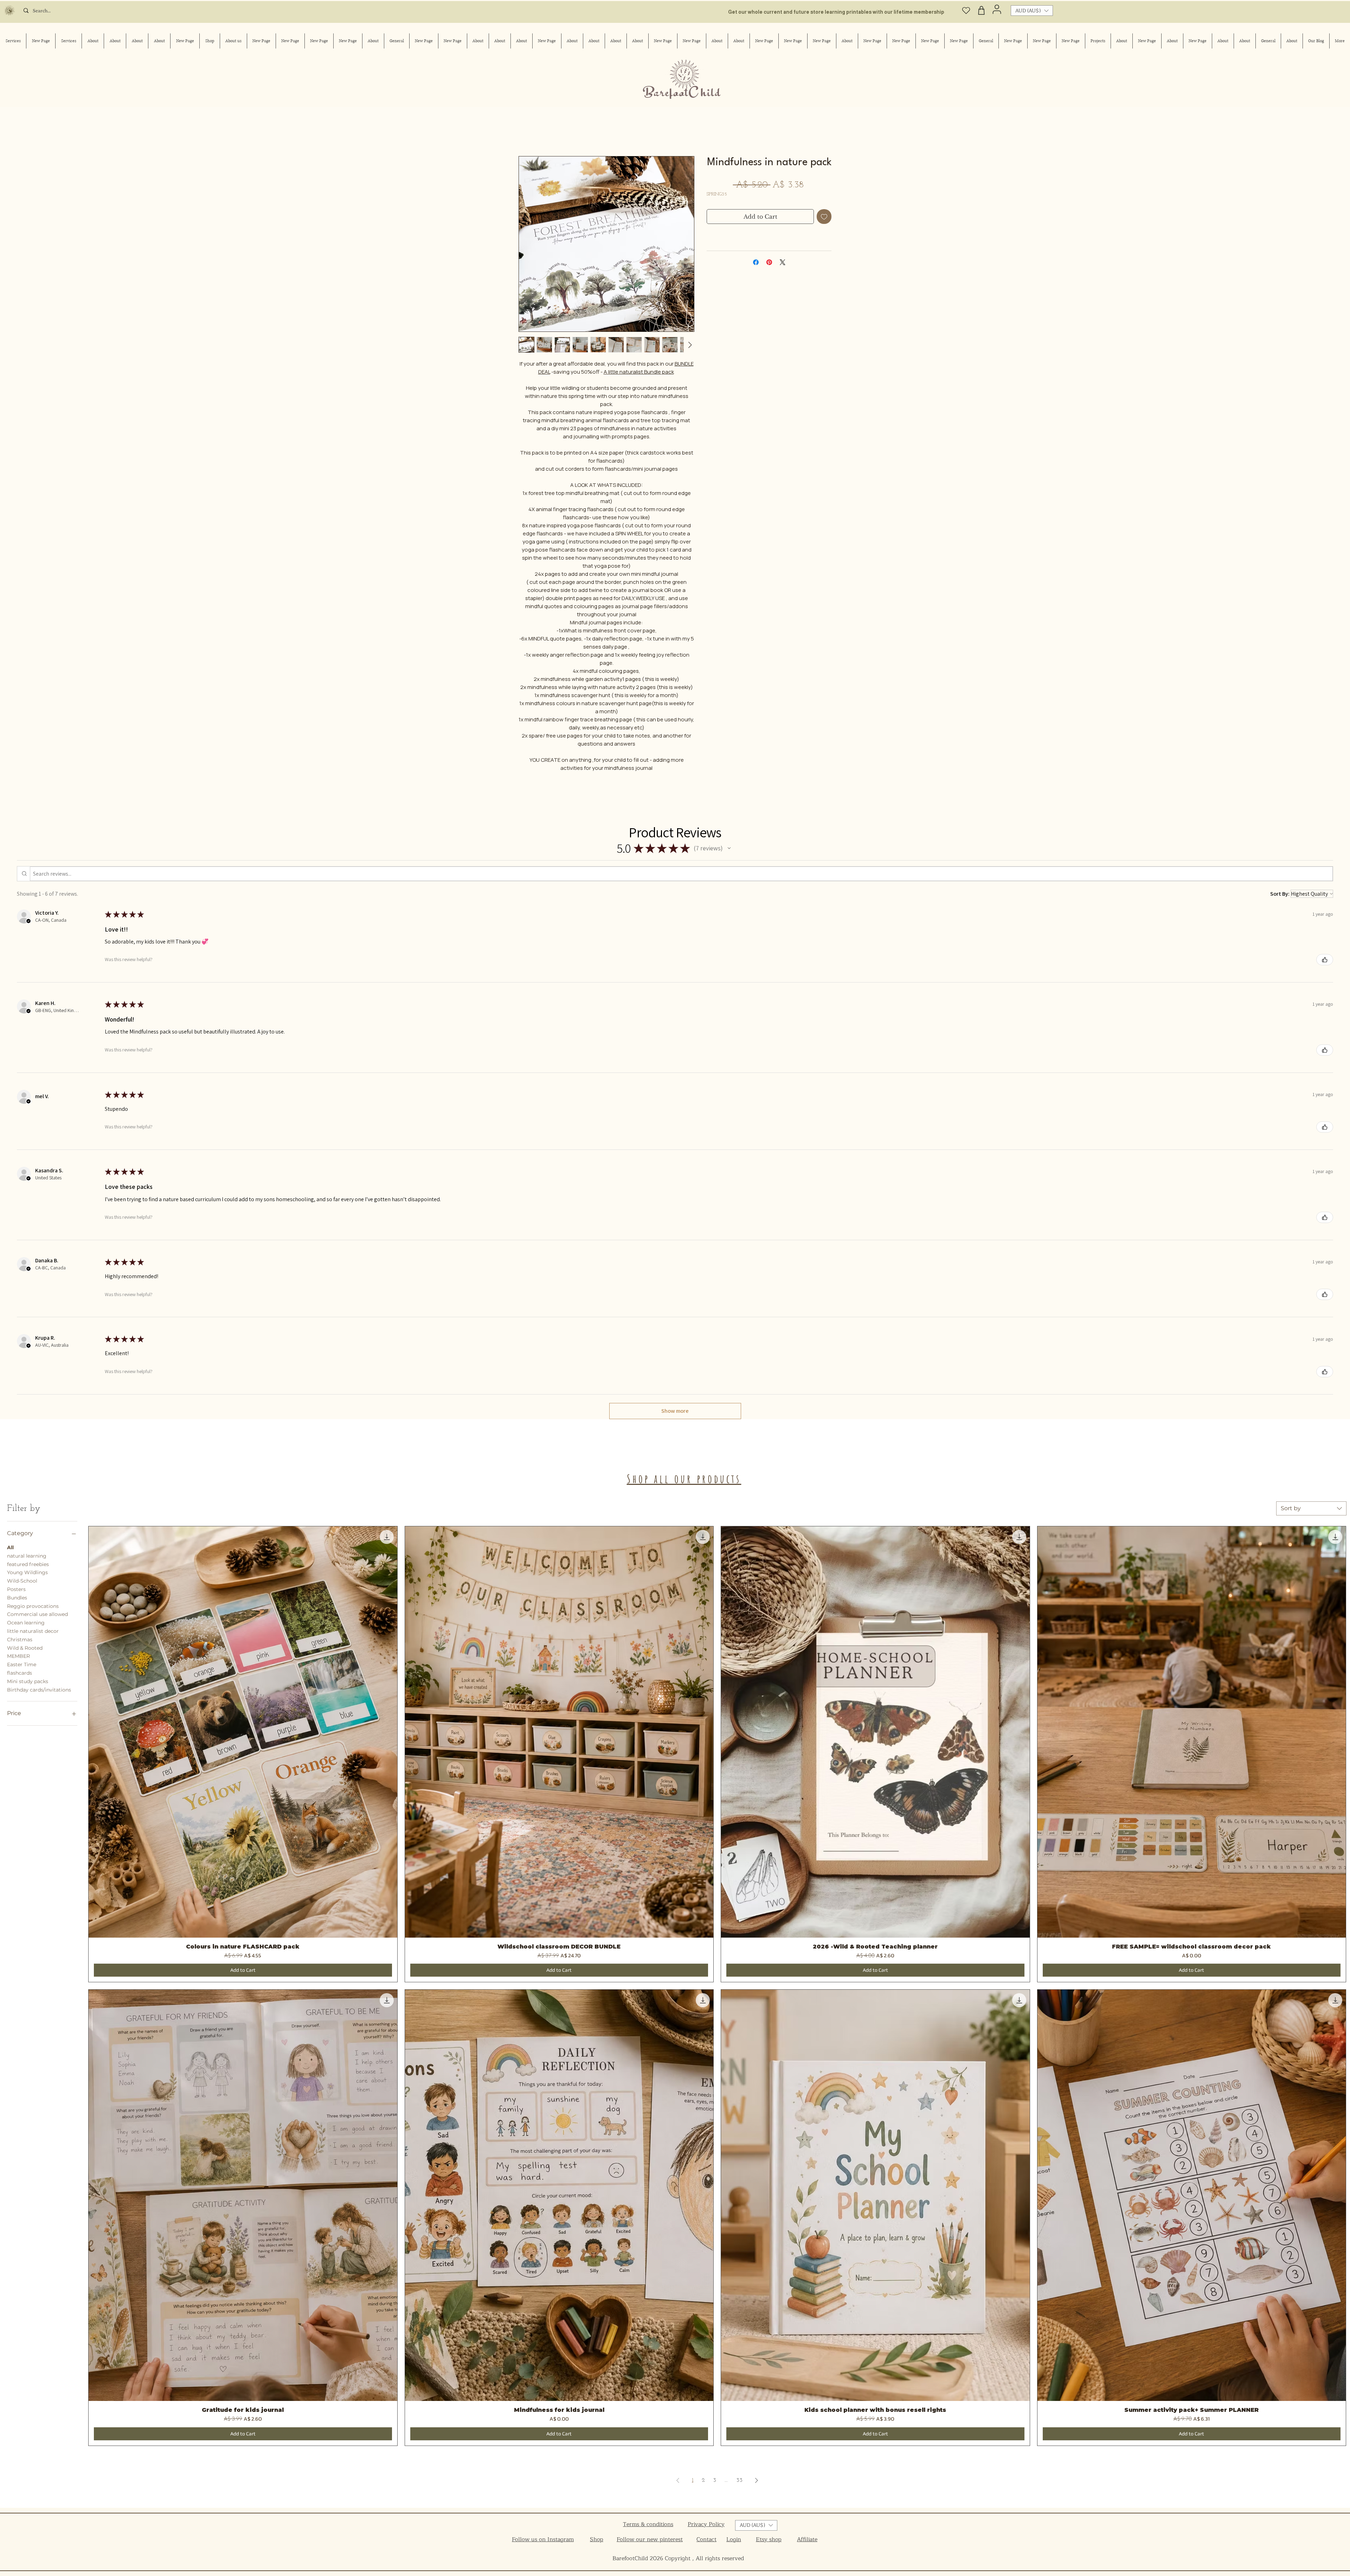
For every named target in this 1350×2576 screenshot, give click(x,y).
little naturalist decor (33, 1632)
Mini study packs (28, 1683)
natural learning (27, 1557)
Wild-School (22, 1582)
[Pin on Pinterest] (769, 264)
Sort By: (1280, 895)
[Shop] (982, 10)
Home (525, 132)
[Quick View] (243, 1733)
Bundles (17, 1599)
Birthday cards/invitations (39, 1691)
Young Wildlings (27, 1574)
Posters (16, 1591)
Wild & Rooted (25, 1649)
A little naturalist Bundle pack (639, 373)
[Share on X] (783, 264)
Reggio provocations (33, 1608)
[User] (997, 9)
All (10, 1549)
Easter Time (22, 1666)
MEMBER (18, 1657)
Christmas (20, 1641)
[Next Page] (757, 2482)
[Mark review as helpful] (1325, 961)
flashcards (20, 1674)
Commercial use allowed (37, 1616)
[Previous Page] (678, 2482)
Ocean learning (26, 1624)
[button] (1032, 11)
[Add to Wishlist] (824, 218)
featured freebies (28, 1566)
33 (739, 2482)
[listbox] (1032, 11)
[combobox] (1311, 1510)
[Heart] (966, 10)
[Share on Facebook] (756, 264)
